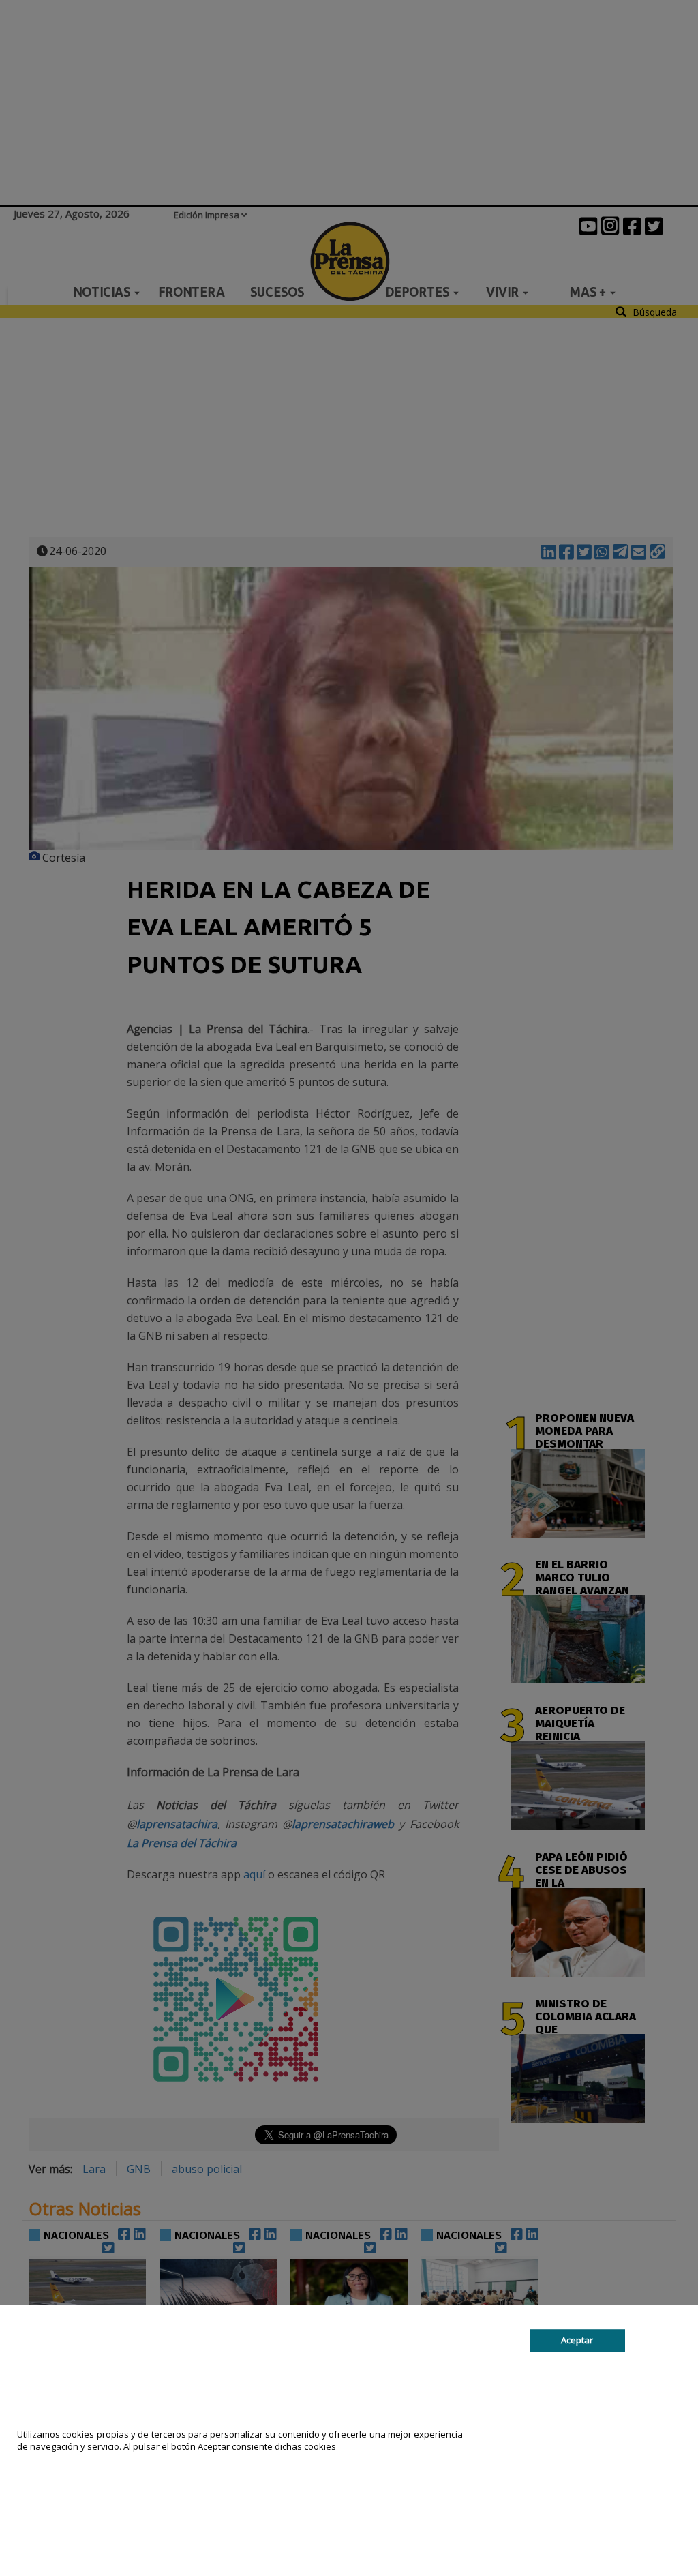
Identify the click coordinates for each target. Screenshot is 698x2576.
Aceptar (577, 2340)
